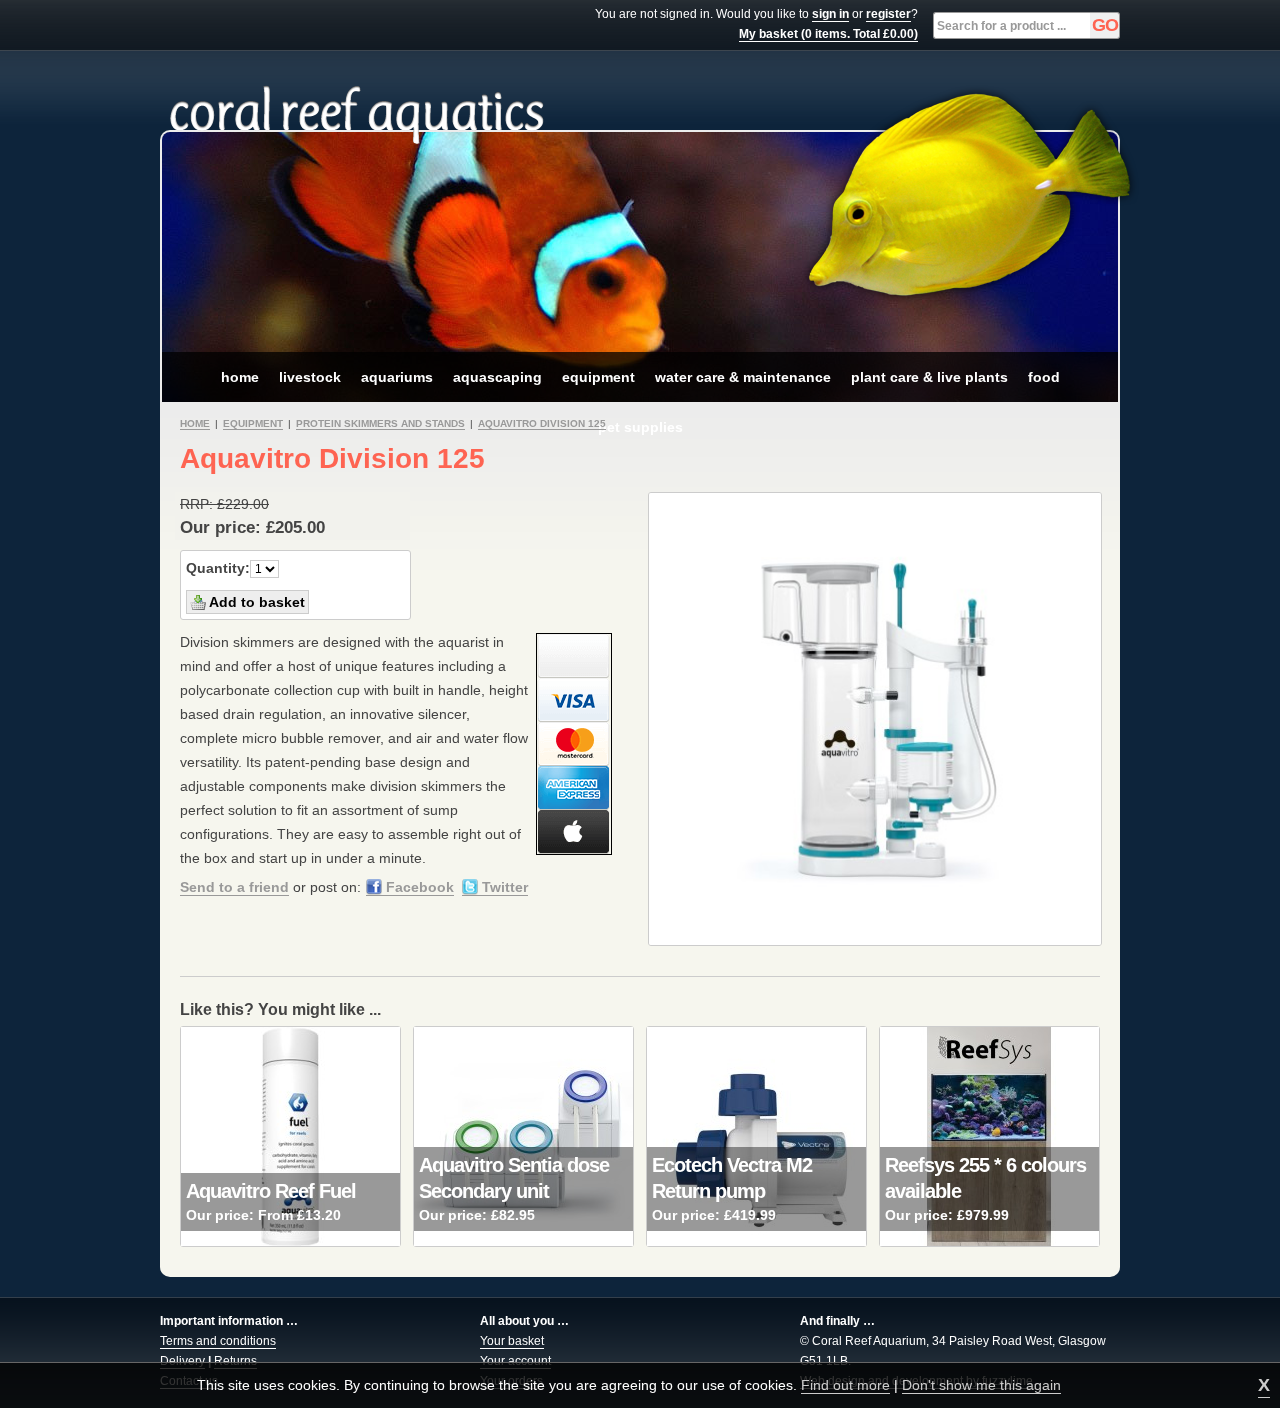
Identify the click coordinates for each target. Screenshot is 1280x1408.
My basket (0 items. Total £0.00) (828, 34)
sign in (830, 14)
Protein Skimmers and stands (380, 423)
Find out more (845, 1385)
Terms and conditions (218, 1341)
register (888, 14)
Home (195, 423)
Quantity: (218, 568)
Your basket (512, 1341)
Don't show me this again (981, 1385)
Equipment (253, 423)
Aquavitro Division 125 (542, 423)
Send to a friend (234, 887)
